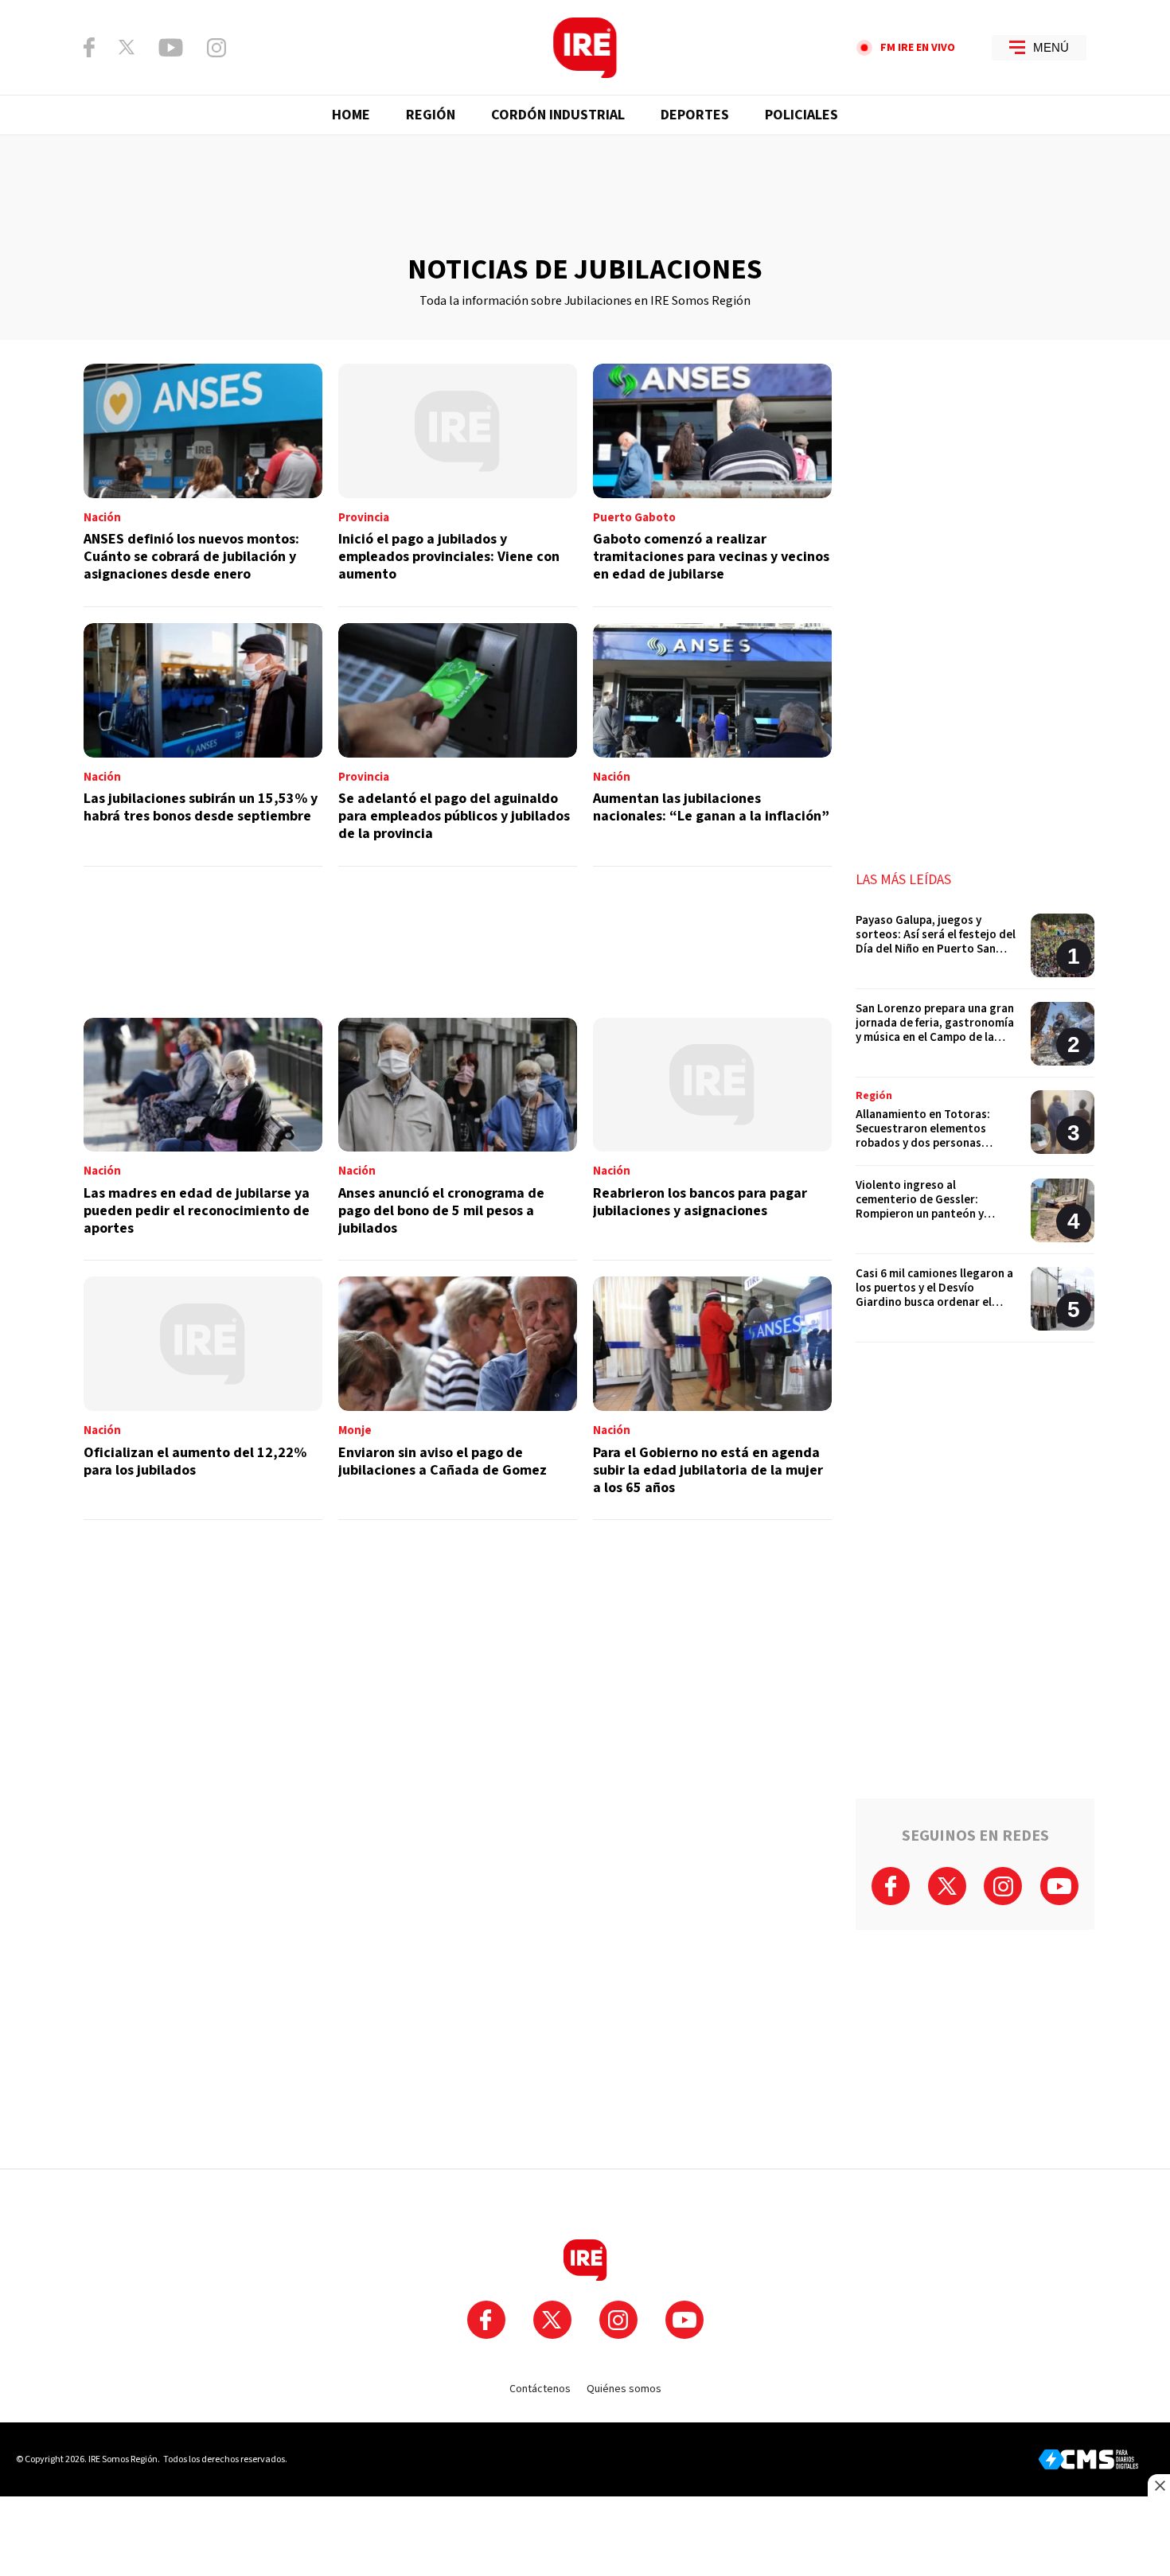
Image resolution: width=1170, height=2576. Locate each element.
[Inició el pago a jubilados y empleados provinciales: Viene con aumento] (458, 485)
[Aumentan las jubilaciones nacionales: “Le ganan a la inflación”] (712, 745)
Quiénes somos (624, 2389)
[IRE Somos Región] (585, 48)
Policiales (801, 115)
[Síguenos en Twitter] (127, 47)
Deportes (695, 115)
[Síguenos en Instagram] (216, 48)
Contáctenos (540, 2389)
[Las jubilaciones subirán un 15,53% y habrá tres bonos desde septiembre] (203, 745)
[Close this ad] (1159, 2485)
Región (431, 115)
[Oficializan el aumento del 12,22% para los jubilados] (203, 1398)
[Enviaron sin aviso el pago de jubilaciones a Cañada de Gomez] (458, 1398)
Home (351, 115)
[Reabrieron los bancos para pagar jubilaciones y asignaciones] (712, 1140)
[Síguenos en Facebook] (89, 47)
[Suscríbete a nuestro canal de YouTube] (171, 48)
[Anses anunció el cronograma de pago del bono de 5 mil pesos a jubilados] (458, 1140)
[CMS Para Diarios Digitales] (1088, 2459)
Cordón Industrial (558, 115)
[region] (585, 195)
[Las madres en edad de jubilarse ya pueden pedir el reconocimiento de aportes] (203, 1140)
